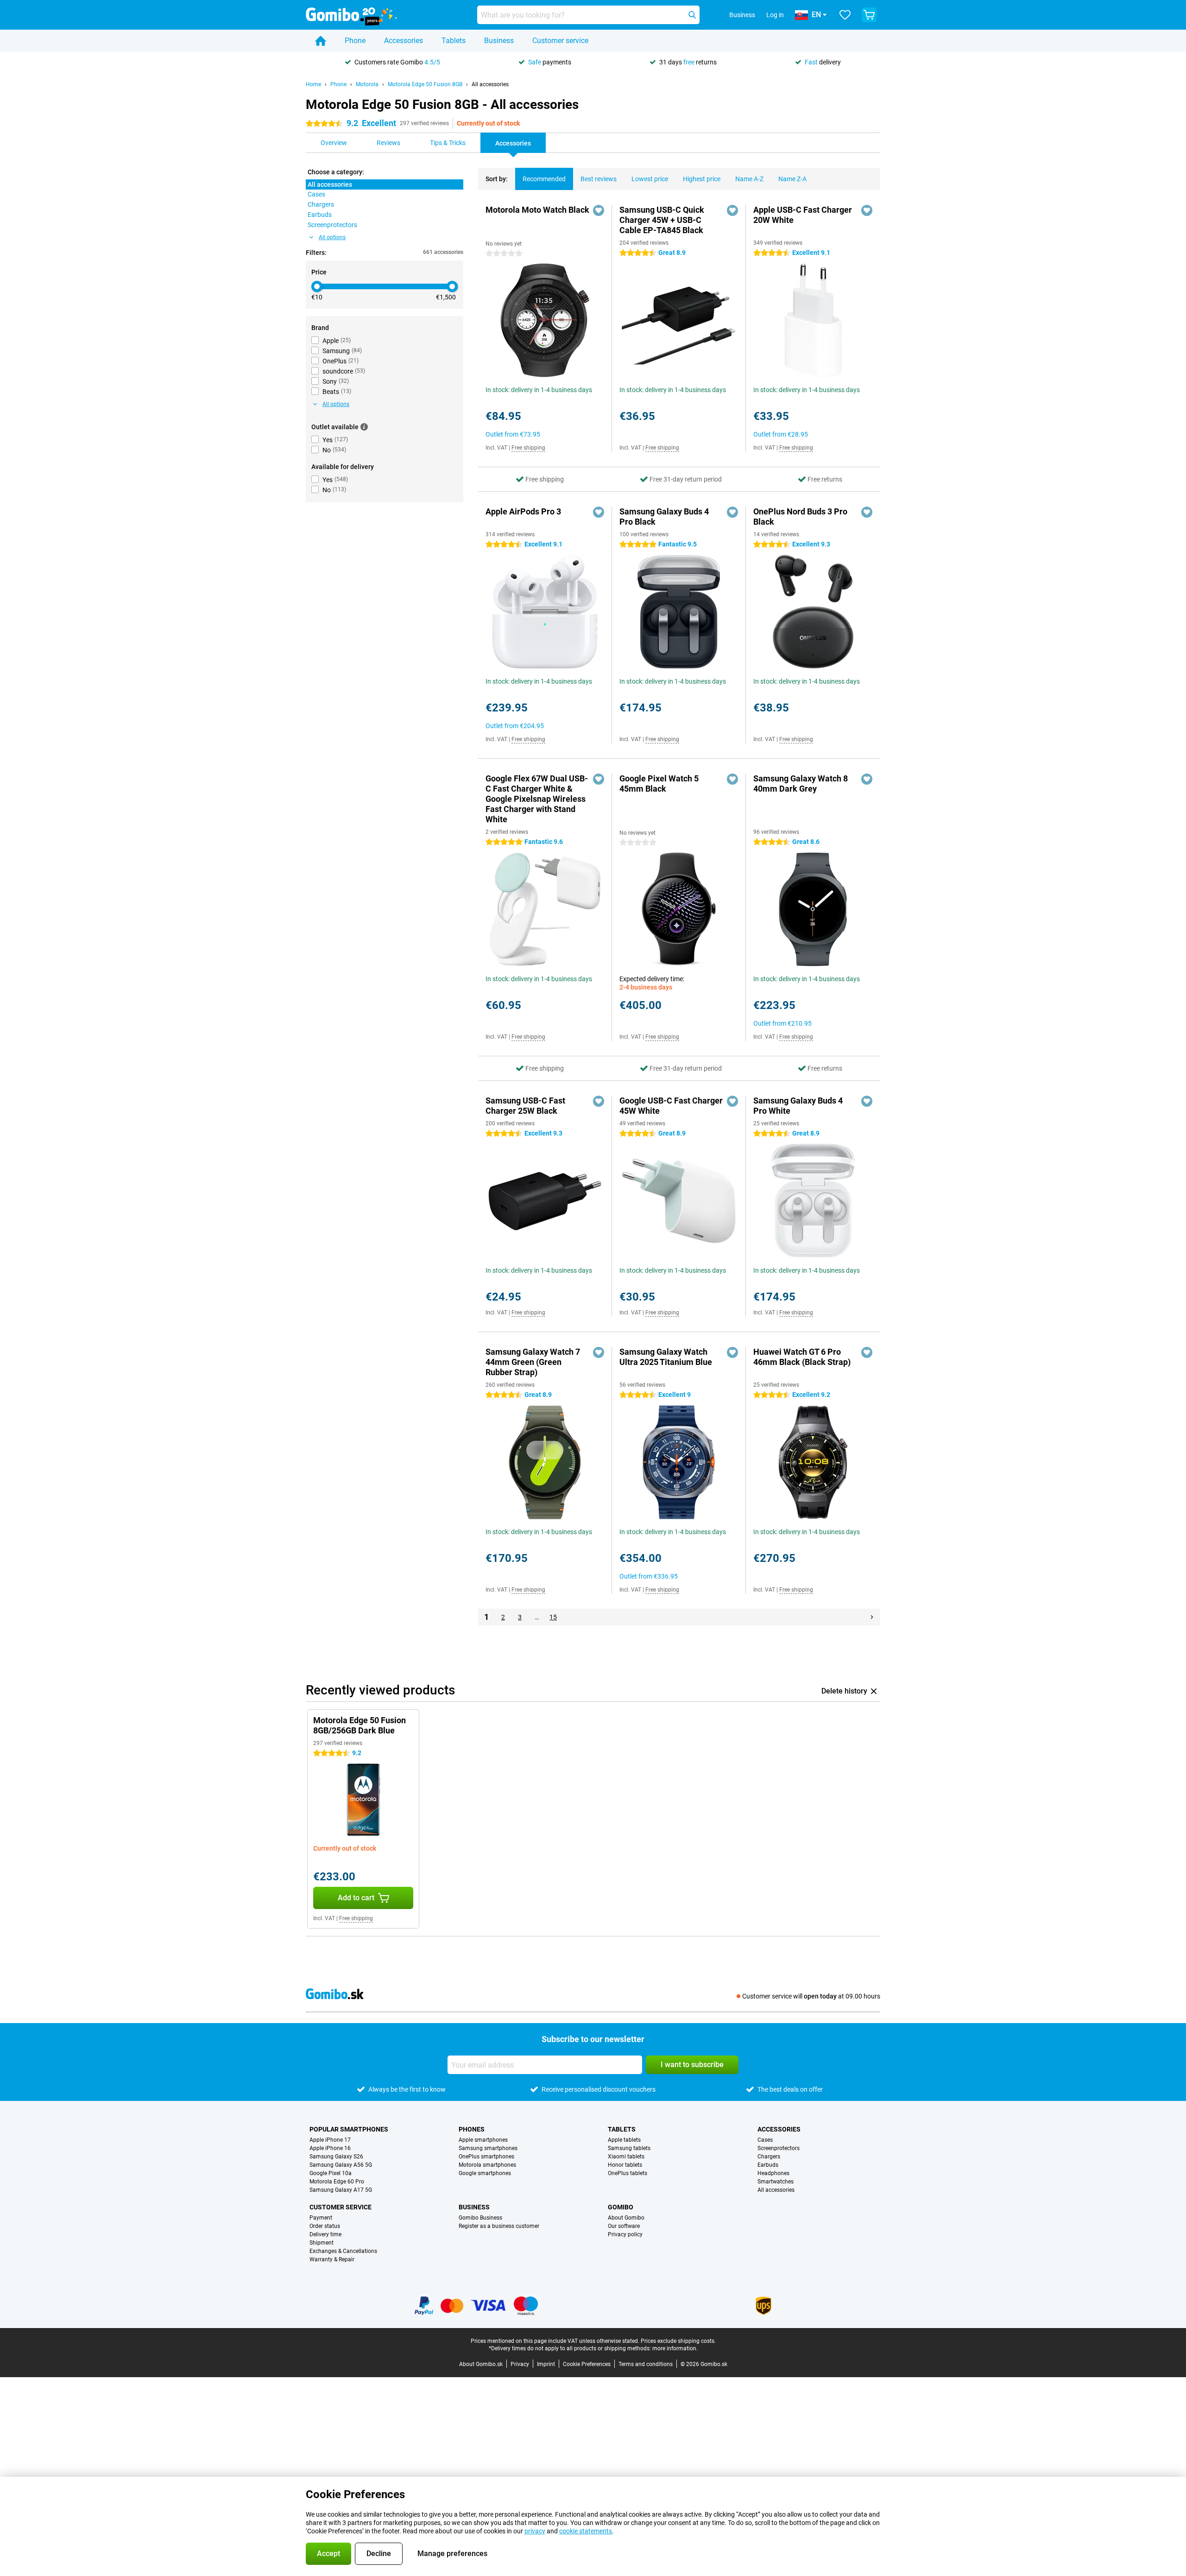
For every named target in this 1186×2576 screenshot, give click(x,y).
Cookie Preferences (587, 2364)
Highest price (702, 179)
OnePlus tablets (628, 2173)
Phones (472, 2129)
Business (499, 41)
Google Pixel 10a (331, 2173)
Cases (765, 2140)
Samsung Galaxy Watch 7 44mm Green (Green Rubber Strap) (533, 1362)
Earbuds (768, 2165)
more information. (675, 2348)
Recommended (544, 179)
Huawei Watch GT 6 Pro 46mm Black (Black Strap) (802, 1357)
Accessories (404, 41)
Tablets (454, 41)
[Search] (692, 15)
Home (313, 84)
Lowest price (650, 179)
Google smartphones (485, 2173)
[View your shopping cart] (869, 15)
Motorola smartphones (487, 2165)
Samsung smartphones (488, 2148)
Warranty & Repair (332, 2259)
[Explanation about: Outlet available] (364, 427)
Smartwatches (776, 2182)
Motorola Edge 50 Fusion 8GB (425, 84)
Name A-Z (749, 179)
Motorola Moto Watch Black (537, 210)
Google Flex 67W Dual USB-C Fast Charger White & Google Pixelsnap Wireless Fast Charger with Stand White (537, 799)
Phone (355, 41)
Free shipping (528, 448)
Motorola (367, 84)
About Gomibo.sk (481, 2364)
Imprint (546, 2364)
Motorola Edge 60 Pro (337, 2182)
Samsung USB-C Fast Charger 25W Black (525, 1106)
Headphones (773, 2173)
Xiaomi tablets (626, 2157)
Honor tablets (625, 2165)
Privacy (520, 2364)
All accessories (490, 84)
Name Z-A (792, 179)
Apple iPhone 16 (330, 2148)
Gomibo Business (480, 2218)
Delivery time (325, 2234)
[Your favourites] (845, 15)
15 (553, 1617)
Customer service (560, 41)
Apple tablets (624, 2140)
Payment (321, 2218)
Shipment (322, 2243)
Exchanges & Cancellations (343, 2251)
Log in (775, 15)
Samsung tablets (629, 2148)
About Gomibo (626, 2218)
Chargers (769, 2157)
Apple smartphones (483, 2140)
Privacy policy (625, 2234)
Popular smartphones (349, 2129)
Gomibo (621, 2207)
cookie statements (586, 2531)
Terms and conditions (646, 2364)
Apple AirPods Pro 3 (523, 511)
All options (332, 237)
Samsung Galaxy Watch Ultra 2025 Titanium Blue (666, 1357)
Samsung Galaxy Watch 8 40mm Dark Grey (801, 784)
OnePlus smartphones (486, 2157)
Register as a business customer (499, 2226)
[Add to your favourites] (599, 210)
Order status (325, 2226)
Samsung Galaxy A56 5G (341, 2165)
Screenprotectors (779, 2148)
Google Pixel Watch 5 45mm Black (659, 784)
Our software (624, 2226)
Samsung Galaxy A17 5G (341, 2190)
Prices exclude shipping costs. (678, 2341)
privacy (535, 2531)
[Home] (321, 41)
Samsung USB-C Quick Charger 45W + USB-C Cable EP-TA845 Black (662, 220)
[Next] (872, 1617)
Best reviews (599, 179)
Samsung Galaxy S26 (336, 2157)
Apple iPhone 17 (330, 2140)
